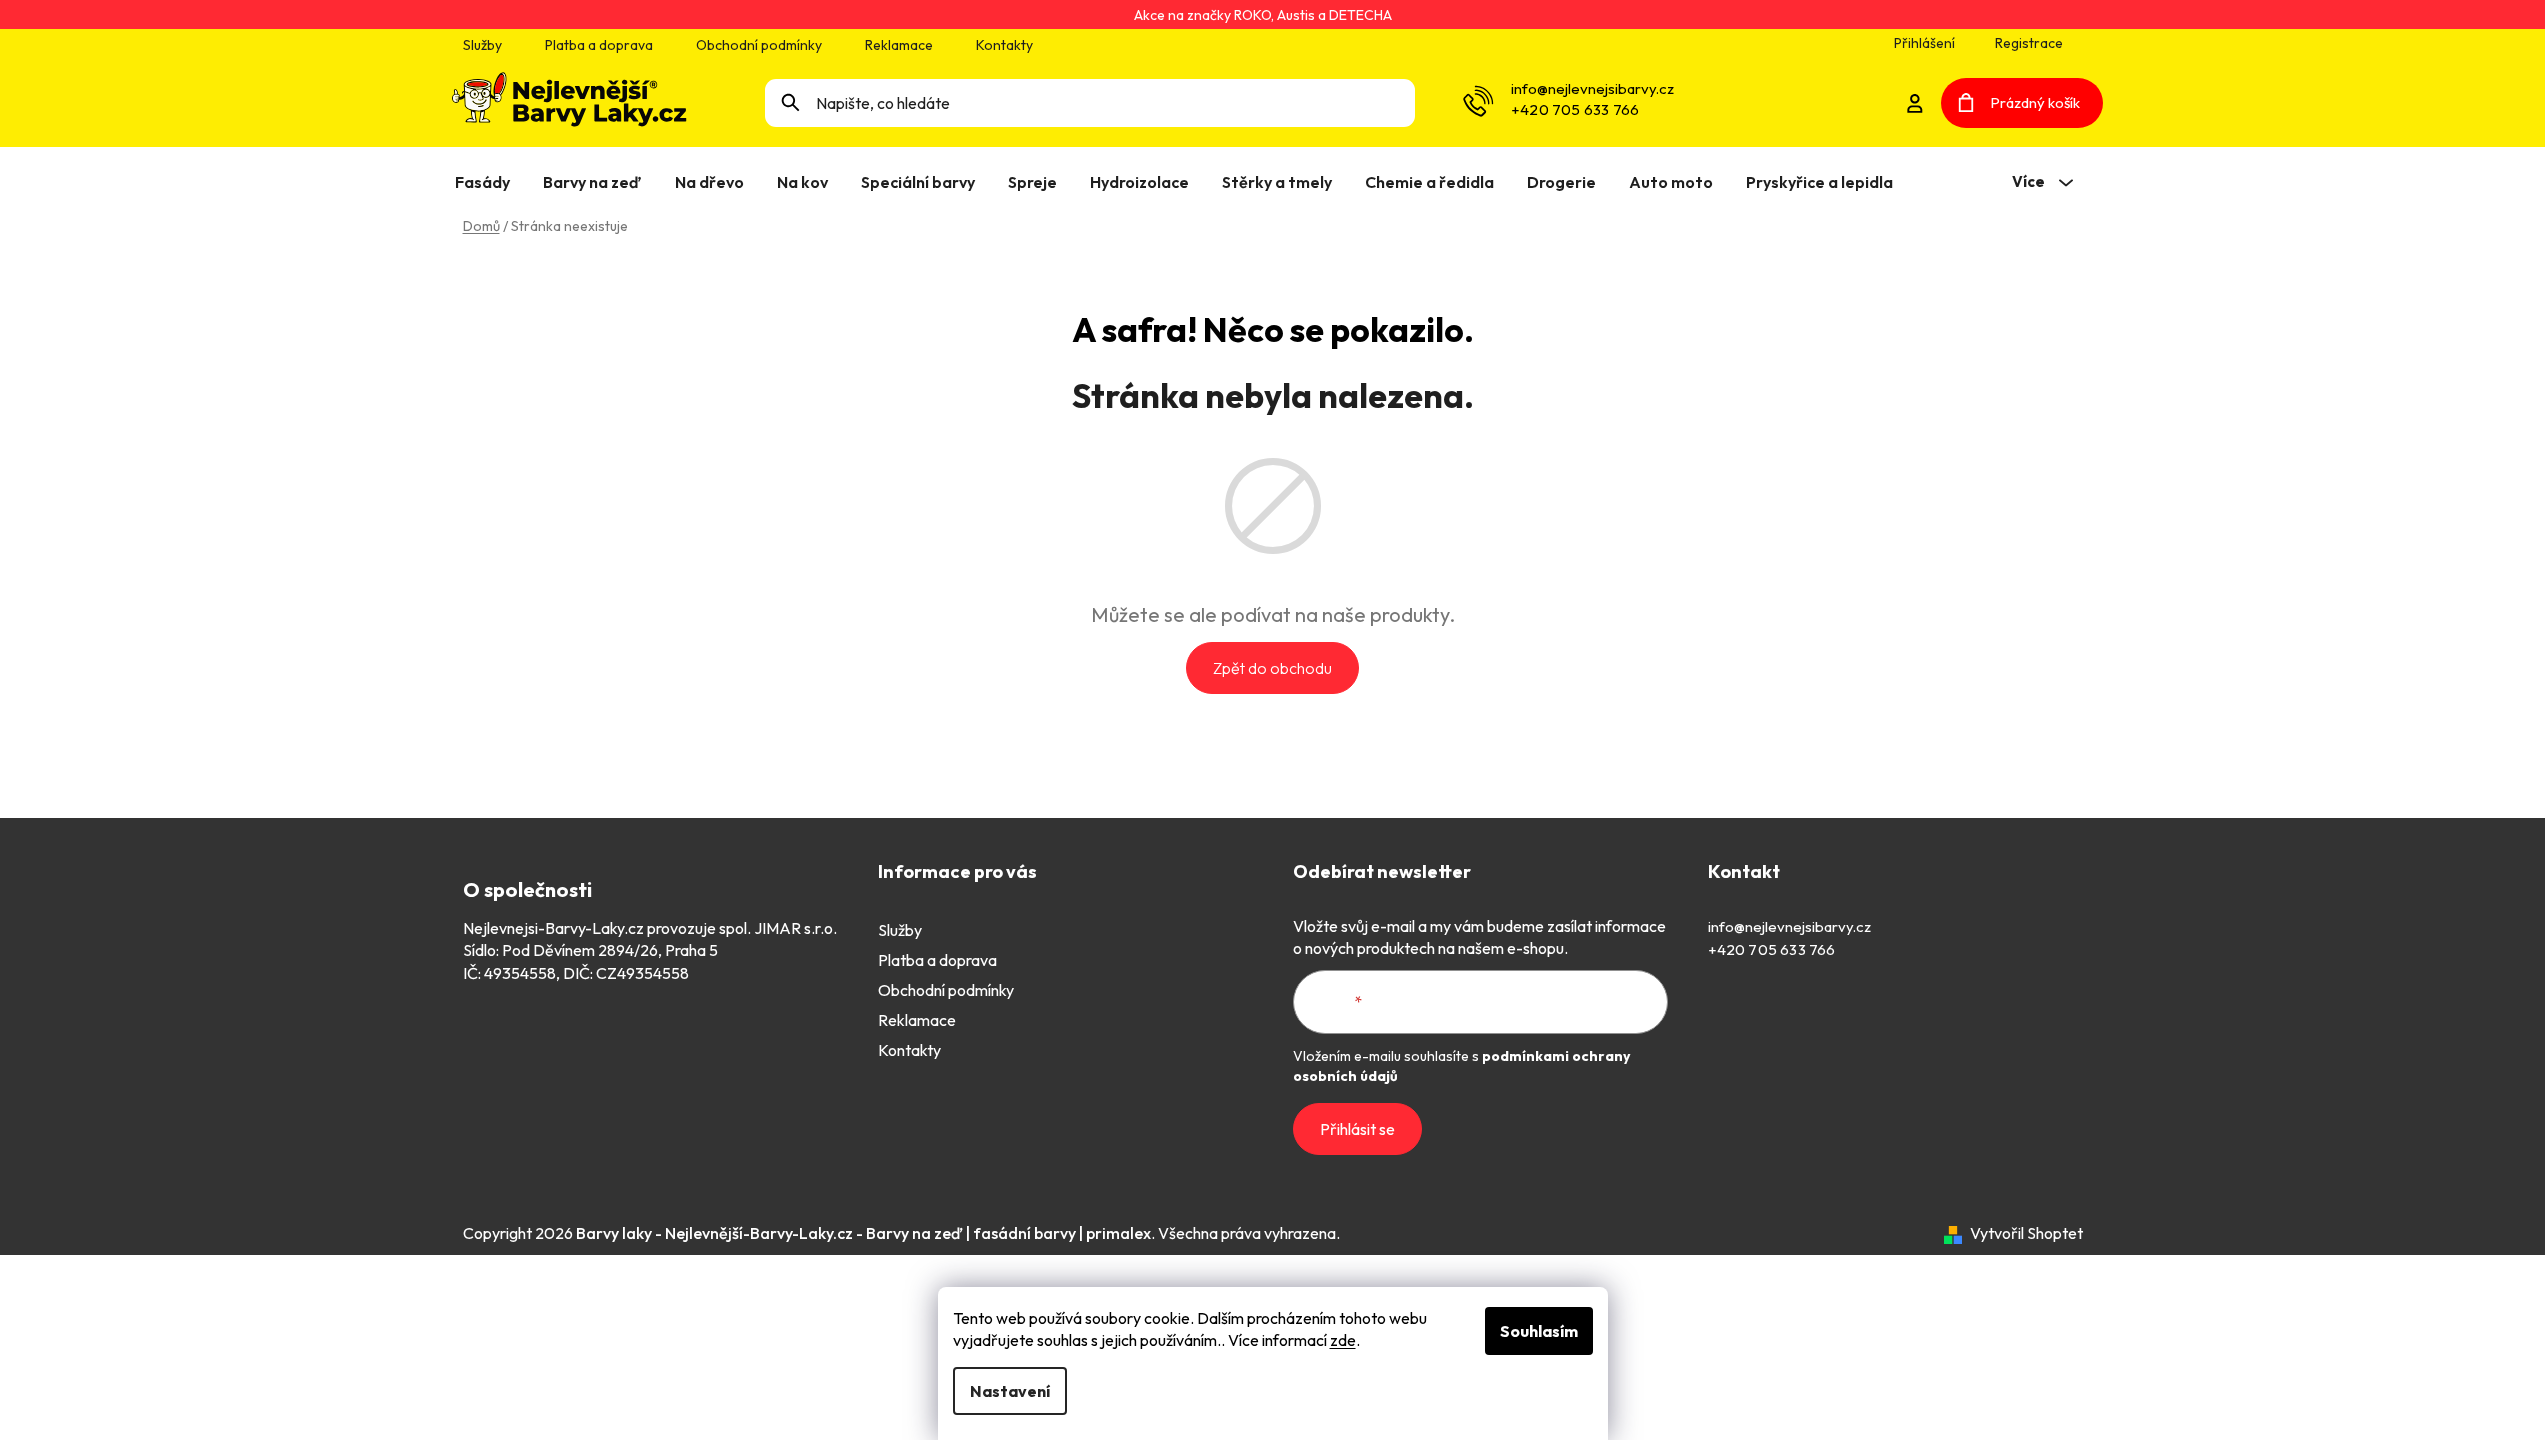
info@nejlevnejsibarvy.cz (1592, 88)
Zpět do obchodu (1272, 668)
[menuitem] (486, 182)
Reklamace (899, 45)
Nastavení (1010, 1391)
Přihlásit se (1357, 1129)
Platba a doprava (599, 45)
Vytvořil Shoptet (2026, 1233)
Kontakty (1004, 45)
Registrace (2029, 43)
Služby (482, 45)
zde (1343, 1340)
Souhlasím (1539, 1331)
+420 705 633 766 (1575, 109)
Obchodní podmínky (759, 45)
